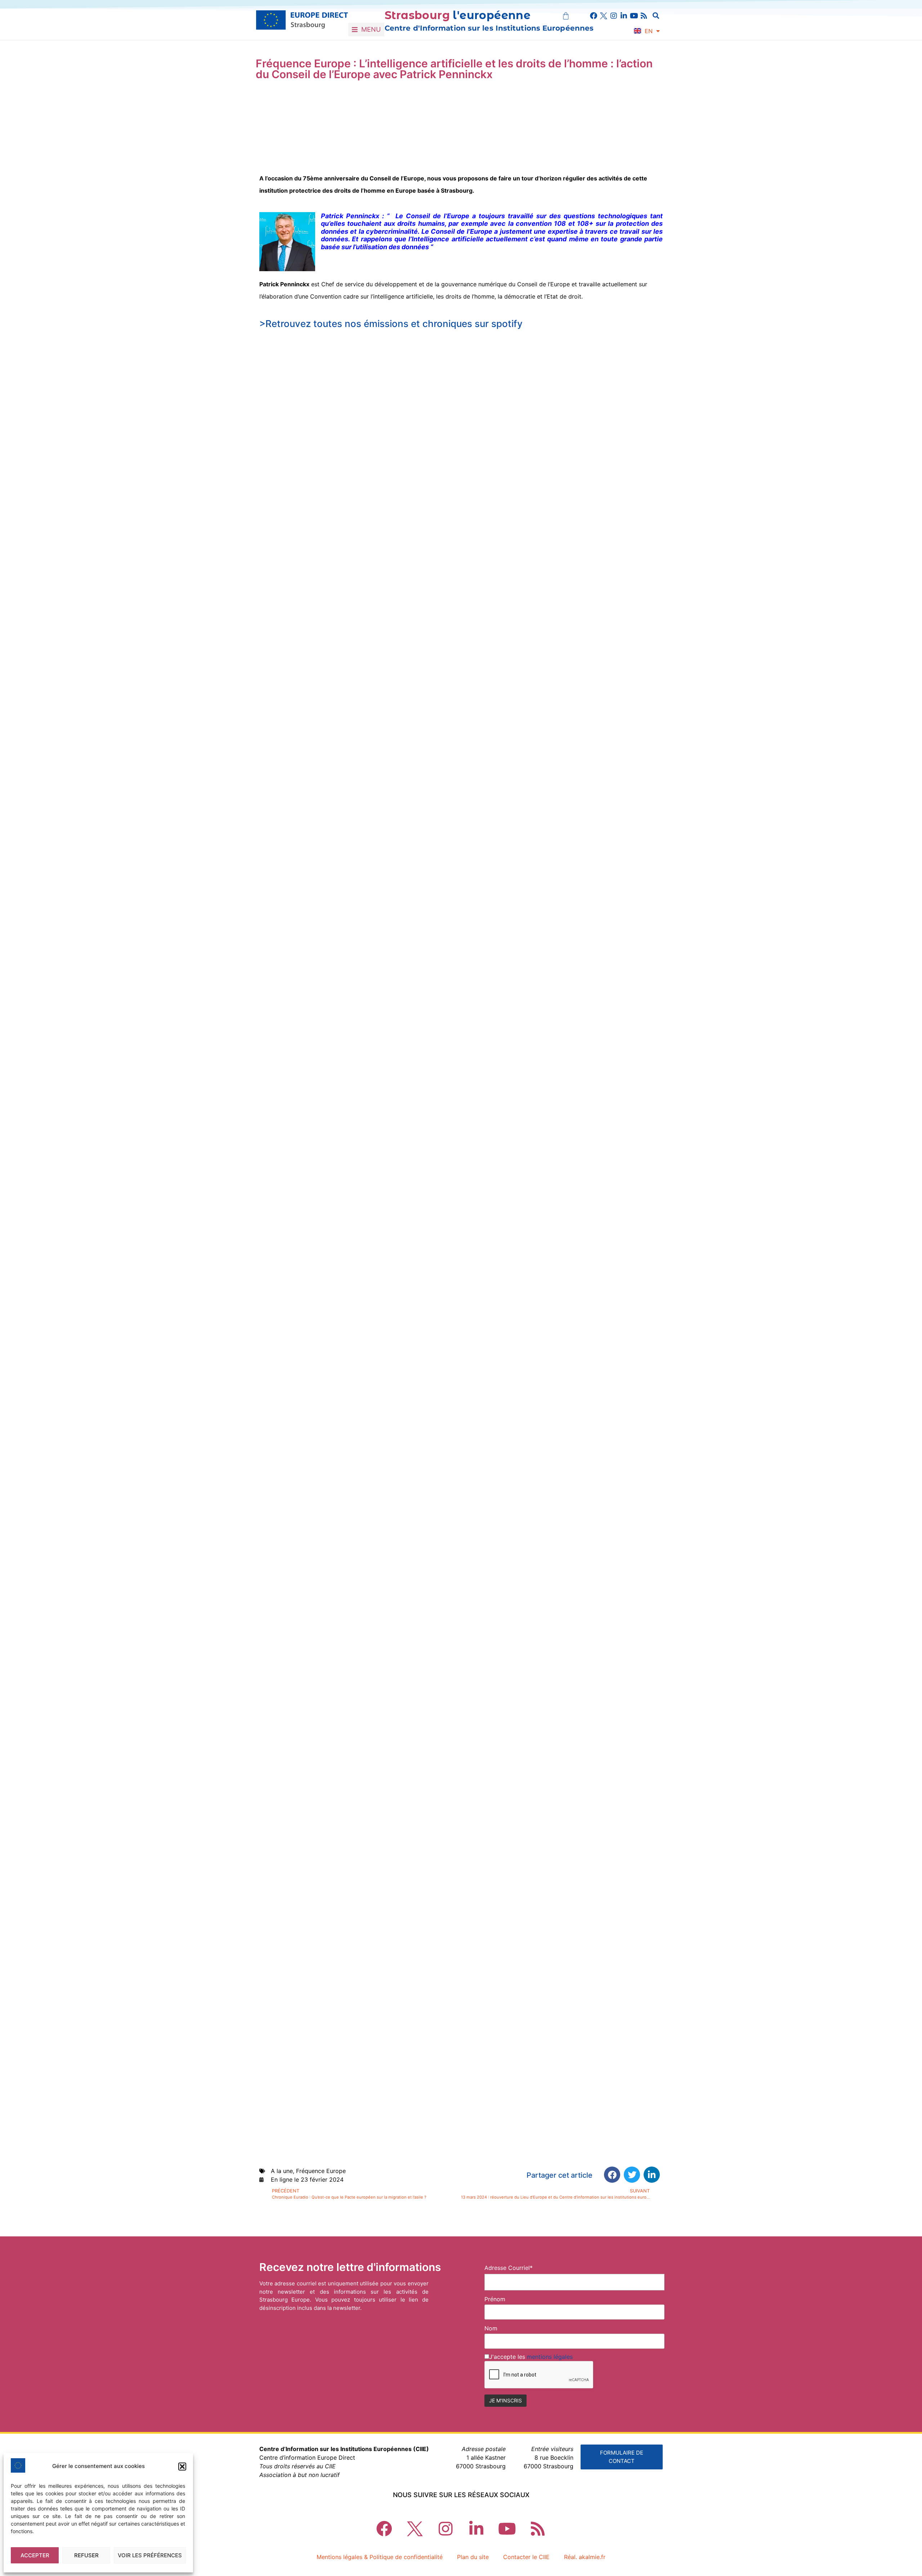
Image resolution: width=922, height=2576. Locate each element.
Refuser (86, 2555)
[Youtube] (634, 16)
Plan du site (473, 2557)
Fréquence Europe (321, 2171)
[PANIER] (566, 16)
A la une (282, 2171)
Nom (491, 2328)
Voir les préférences (150, 2555)
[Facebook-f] (594, 16)
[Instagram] (614, 16)
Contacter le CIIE (526, 2557)
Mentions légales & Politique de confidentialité (380, 2557)
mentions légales (550, 2357)
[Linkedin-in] (624, 16)
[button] (182, 2467)
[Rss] (644, 16)
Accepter (35, 2555)
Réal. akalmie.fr (585, 2557)
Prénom (495, 2299)
